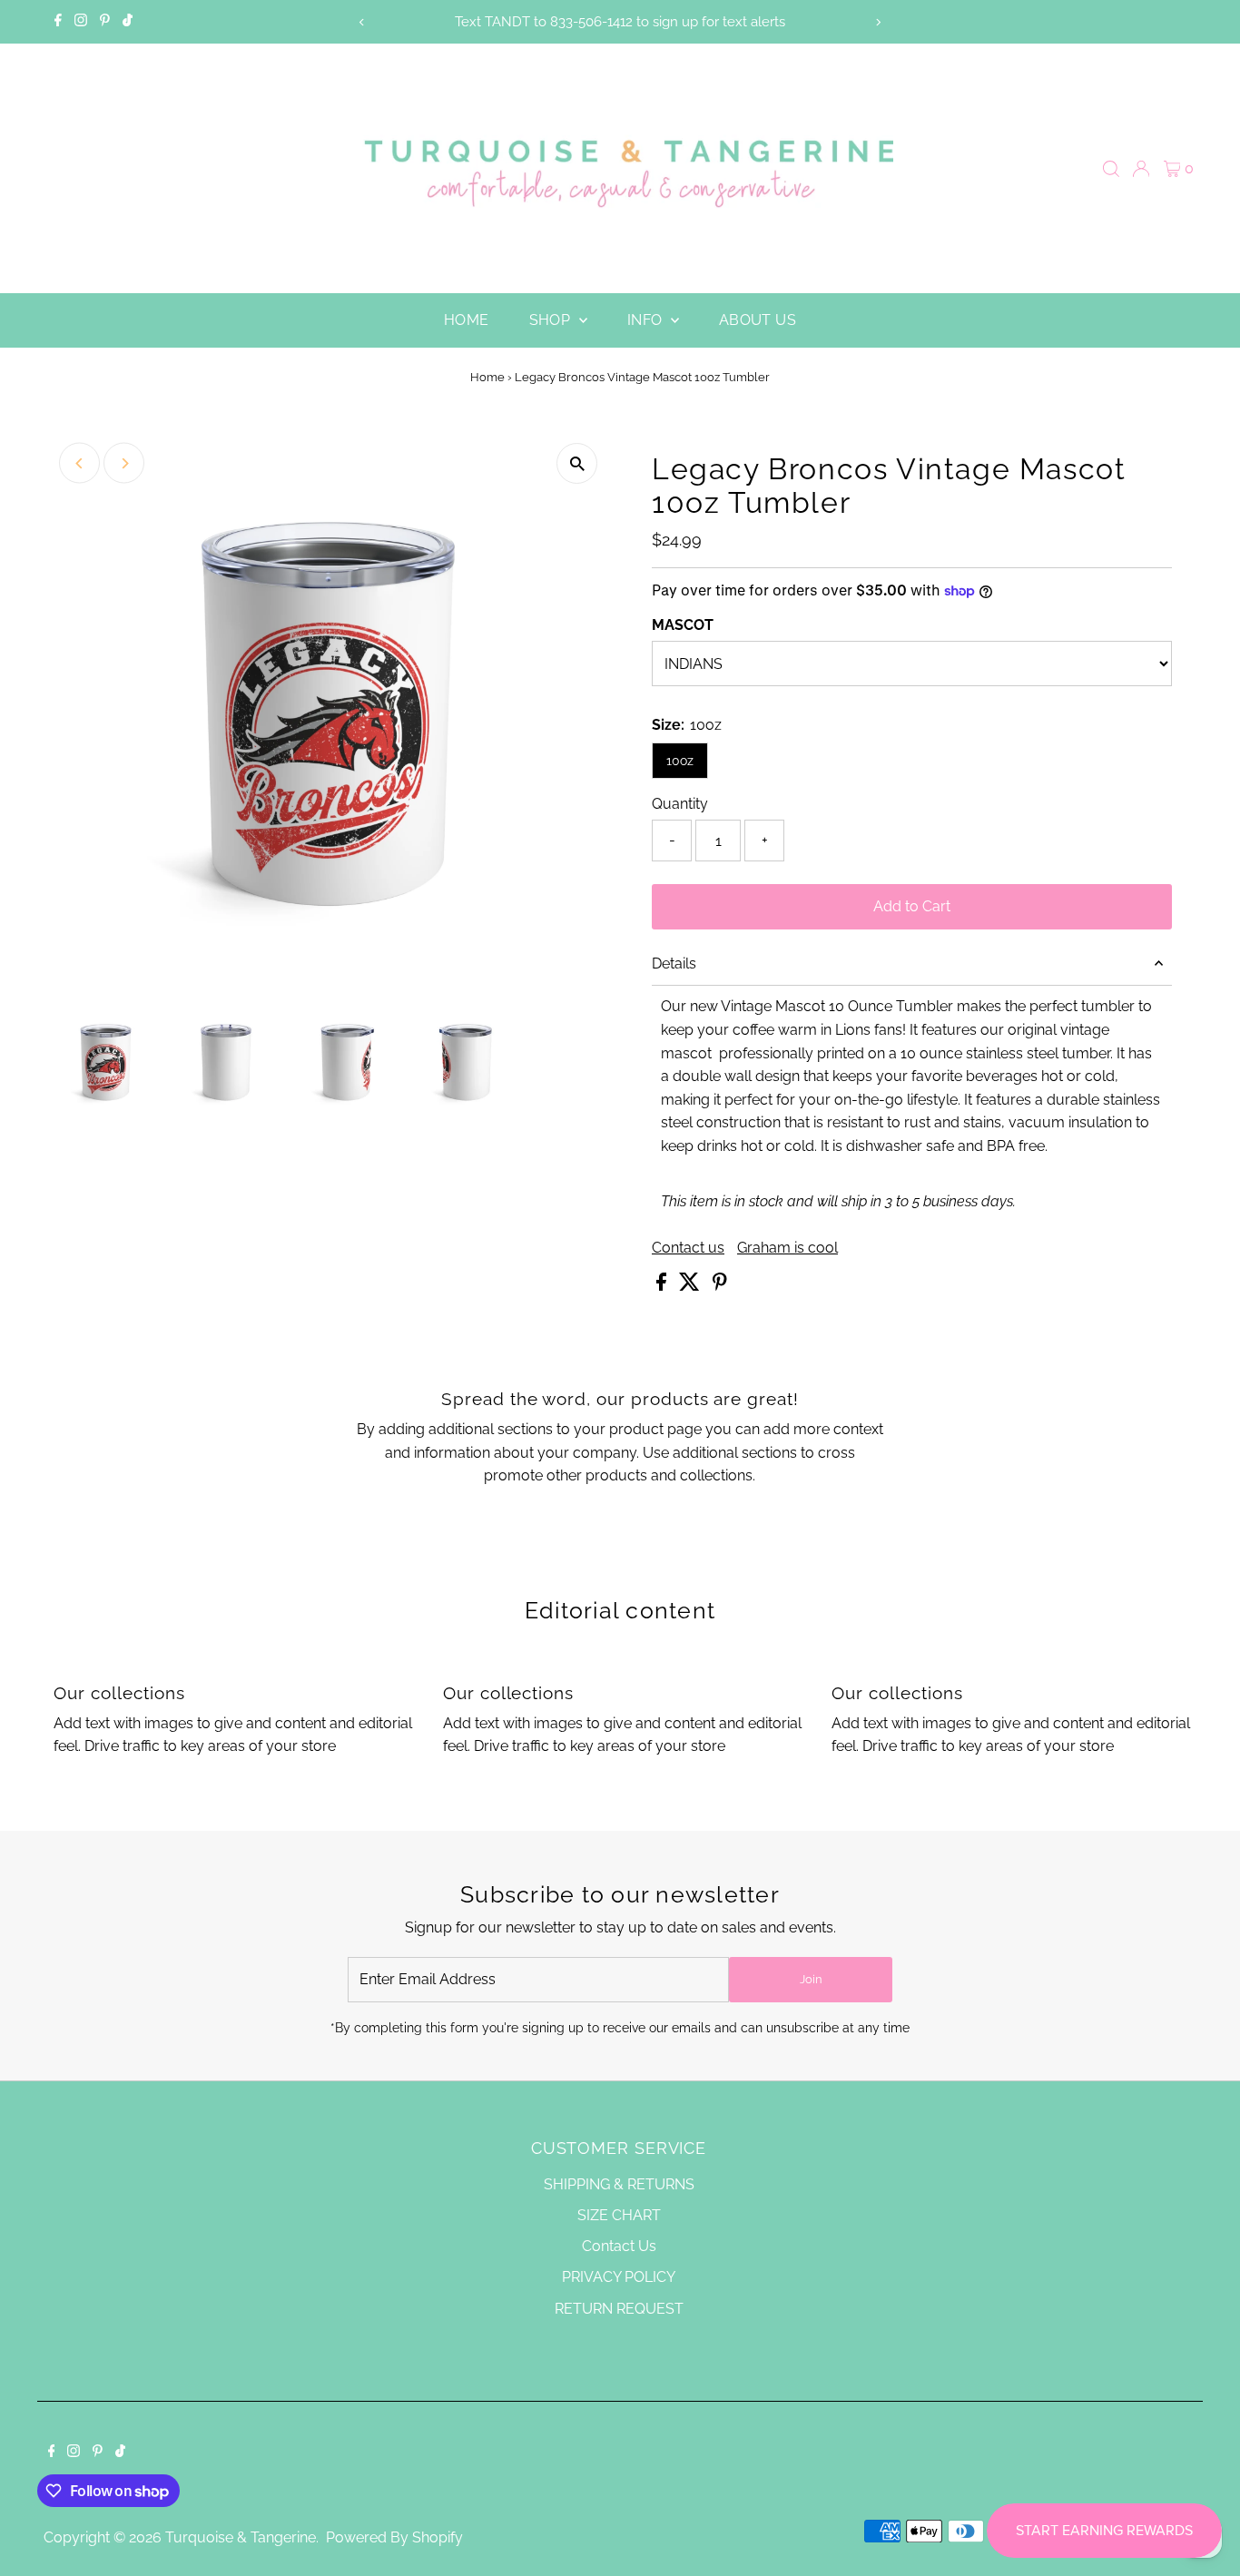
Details (674, 964)
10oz (680, 761)
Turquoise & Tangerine (241, 2537)
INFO (647, 320)
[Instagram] (81, 22)
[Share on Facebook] (663, 1286)
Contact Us (619, 2246)
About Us (758, 320)
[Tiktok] (128, 22)
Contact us (688, 1248)
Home (467, 320)
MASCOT (683, 625)
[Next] (877, 22)
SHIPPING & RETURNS (619, 2184)
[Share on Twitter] (691, 1286)
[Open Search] (1111, 169)
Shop (552, 320)
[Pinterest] (105, 22)
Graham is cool (787, 1248)
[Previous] (363, 22)
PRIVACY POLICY (619, 2277)
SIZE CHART (619, 2215)
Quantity (680, 804)
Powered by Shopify (394, 2537)
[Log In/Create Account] (1141, 169)
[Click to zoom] (577, 463)
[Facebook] (58, 22)
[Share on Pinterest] (720, 1286)
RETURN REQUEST (619, 2309)
